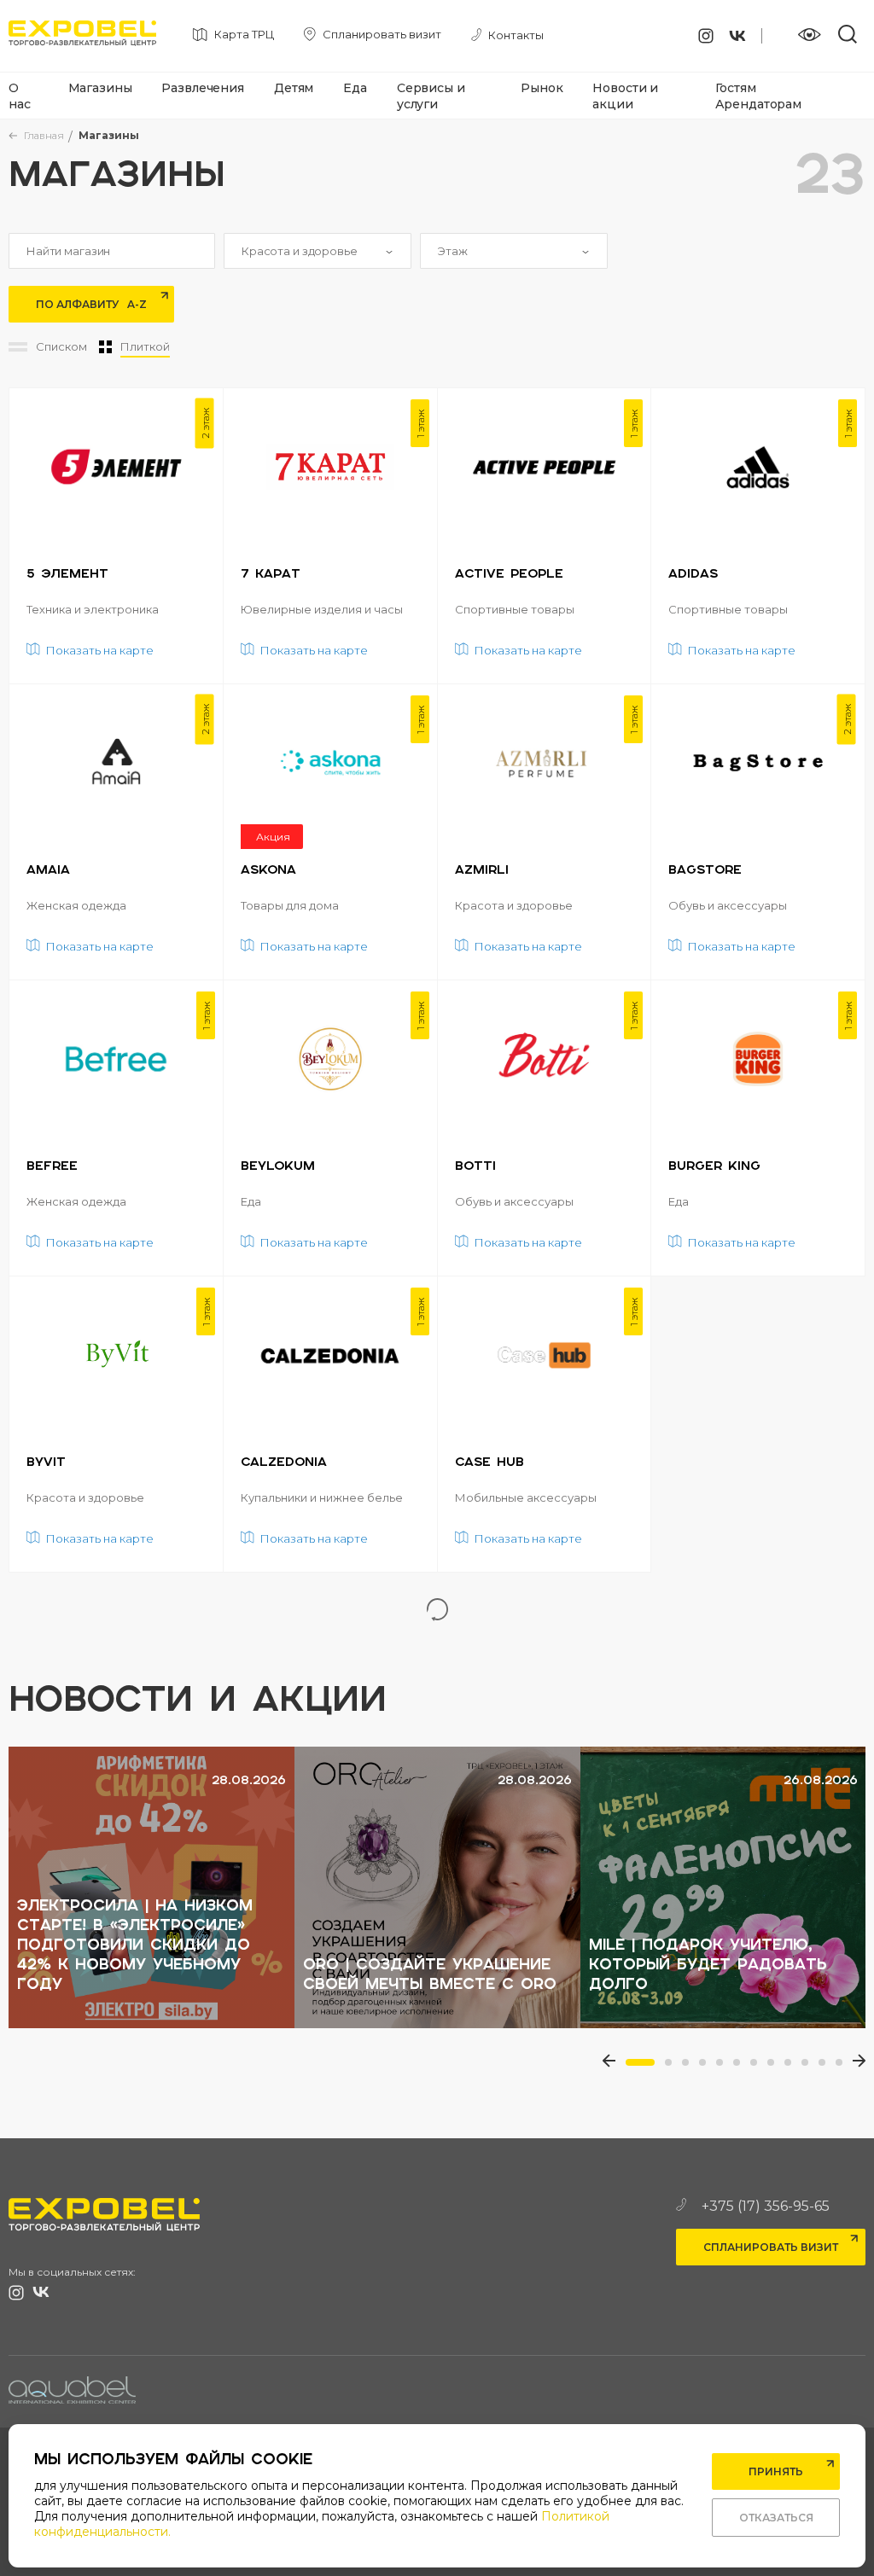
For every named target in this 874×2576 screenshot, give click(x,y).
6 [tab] (742, 2067)
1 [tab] (634, 2067)
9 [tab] (793, 2067)
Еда (355, 88)
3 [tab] (690, 2067)
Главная (44, 135)
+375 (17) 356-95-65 (766, 2206)
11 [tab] (827, 2067)
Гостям (736, 88)
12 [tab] (844, 2067)
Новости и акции (625, 96)
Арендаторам (758, 104)
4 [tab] (708, 2067)
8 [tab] (776, 2067)
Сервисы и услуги (431, 96)
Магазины (100, 88)
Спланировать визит (771, 2247)
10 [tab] (810, 2067)
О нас (20, 96)
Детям (294, 88)
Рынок (542, 88)
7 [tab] (759, 2067)
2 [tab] (673, 2067)
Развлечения (202, 88)
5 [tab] (725, 2067)
